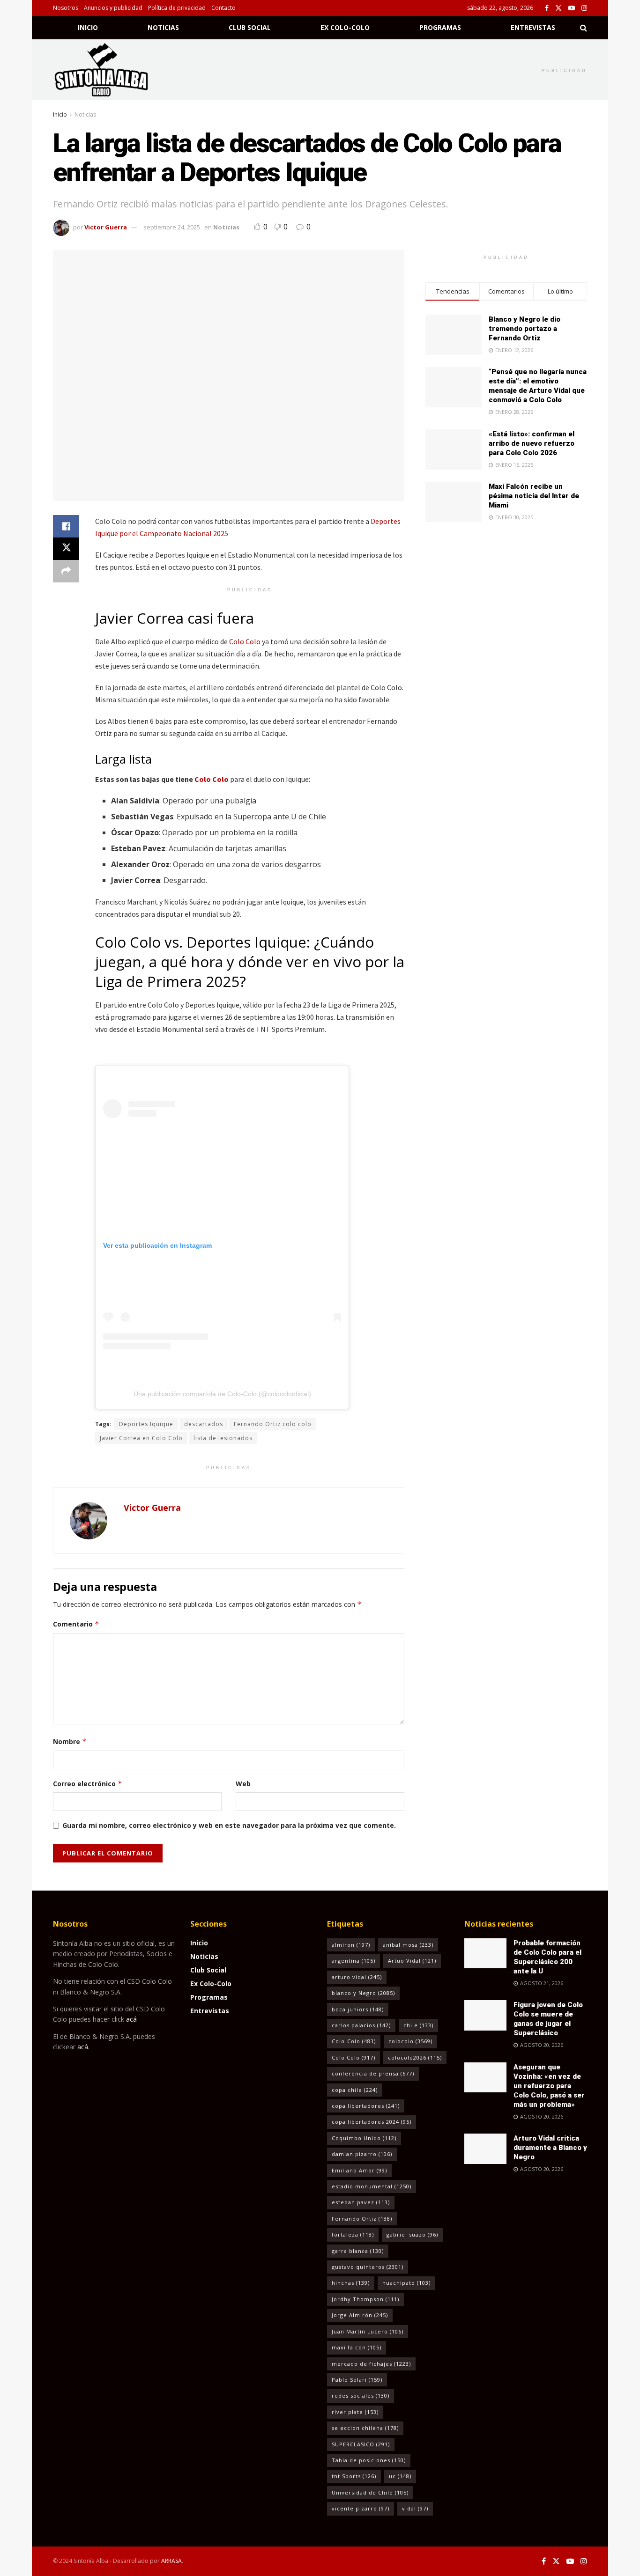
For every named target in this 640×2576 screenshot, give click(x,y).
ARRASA (171, 2561)
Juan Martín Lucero (368, 2331)
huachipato (406, 2283)
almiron (351, 1945)
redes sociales (361, 2396)
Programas (440, 27)
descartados (204, 1424)
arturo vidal (357, 1977)
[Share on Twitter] (66, 549)
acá (131, 2019)
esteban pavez (361, 2202)
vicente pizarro (361, 2508)
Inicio (88, 27)
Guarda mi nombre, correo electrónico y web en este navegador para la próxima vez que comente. (229, 1825)
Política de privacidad (177, 8)
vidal (415, 2508)
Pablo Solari (357, 2380)
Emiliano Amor (359, 2170)
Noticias (163, 27)
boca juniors (358, 2009)
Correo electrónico (88, 1784)
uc (400, 2476)
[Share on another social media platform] (66, 571)
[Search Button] (584, 28)
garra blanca (358, 2251)
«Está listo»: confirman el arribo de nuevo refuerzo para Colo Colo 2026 (532, 443)
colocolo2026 (415, 2057)
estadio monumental (372, 2186)
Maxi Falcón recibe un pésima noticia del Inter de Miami (534, 496)
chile (418, 2025)
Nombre (70, 1741)
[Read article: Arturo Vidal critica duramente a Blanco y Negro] (485, 2149)
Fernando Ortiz (362, 2219)
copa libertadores (366, 2106)
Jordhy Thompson (365, 2299)
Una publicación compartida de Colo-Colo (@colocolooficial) (222, 1394)
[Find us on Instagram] (584, 8)
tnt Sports (354, 2476)
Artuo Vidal (412, 1961)
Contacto (223, 8)
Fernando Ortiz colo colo (273, 1424)
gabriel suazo (412, 2234)
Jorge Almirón (360, 2315)
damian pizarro (362, 2154)
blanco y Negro (363, 1993)
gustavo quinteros (368, 2267)
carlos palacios (361, 2025)
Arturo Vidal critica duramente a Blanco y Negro (550, 2148)
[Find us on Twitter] (558, 8)
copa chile (355, 2090)
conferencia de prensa (373, 2073)
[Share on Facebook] (66, 526)
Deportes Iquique (146, 1424)
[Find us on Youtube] (572, 8)
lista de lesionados (223, 1438)
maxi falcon (357, 2347)
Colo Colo (245, 641)
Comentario (76, 1624)
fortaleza (353, 2234)
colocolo (410, 2041)
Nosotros (66, 8)
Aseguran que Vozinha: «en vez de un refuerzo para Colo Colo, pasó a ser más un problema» (549, 2086)
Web (243, 1784)
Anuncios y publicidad (113, 8)
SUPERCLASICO (361, 2444)
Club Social (250, 27)
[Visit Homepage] (113, 70)
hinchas (351, 2283)
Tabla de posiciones (369, 2460)
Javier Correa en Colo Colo (141, 1438)
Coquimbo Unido (364, 2138)
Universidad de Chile (370, 2492)
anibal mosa (408, 1945)
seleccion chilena (365, 2428)
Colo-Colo (354, 2041)
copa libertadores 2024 (372, 2122)
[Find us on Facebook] (547, 8)
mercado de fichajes (371, 2364)
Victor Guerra (106, 227)
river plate (355, 2412)
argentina (353, 1961)
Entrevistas (533, 27)
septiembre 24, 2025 (172, 227)
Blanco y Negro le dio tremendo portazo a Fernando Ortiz (525, 329)
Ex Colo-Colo (345, 27)
